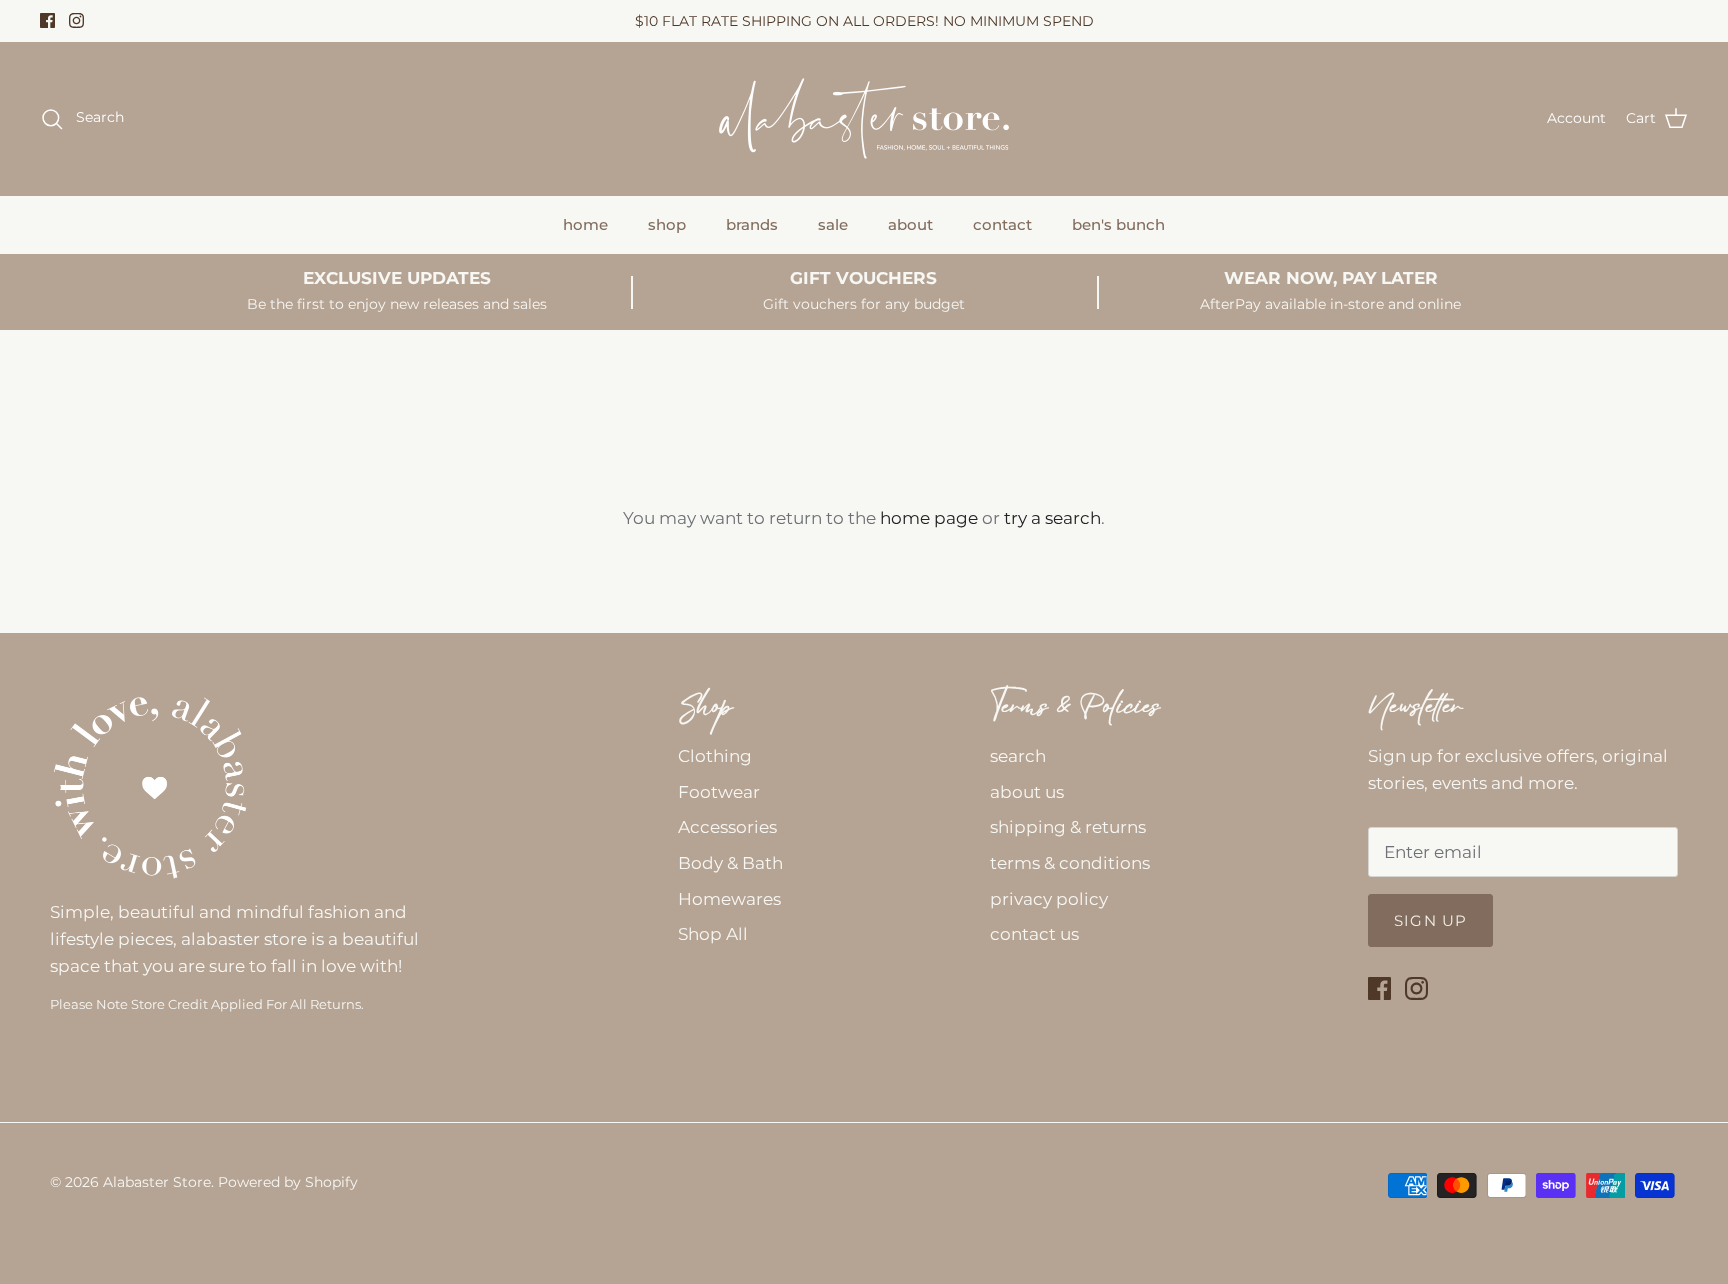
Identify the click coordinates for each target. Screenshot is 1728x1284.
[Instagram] (76, 20)
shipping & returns (1068, 827)
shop (667, 224)
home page (929, 518)
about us (1027, 792)
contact (1002, 224)
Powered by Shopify (288, 1182)
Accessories (727, 827)
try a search (1052, 518)
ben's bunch (1118, 224)
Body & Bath (730, 863)
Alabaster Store (157, 1182)
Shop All (713, 934)
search (1018, 756)
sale (833, 224)
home (585, 224)
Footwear (719, 792)
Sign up (1430, 920)
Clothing (715, 756)
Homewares (729, 899)
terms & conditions (1070, 863)
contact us (1034, 934)
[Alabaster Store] (864, 118)
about (910, 224)
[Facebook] (47, 20)
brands (752, 224)
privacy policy (1049, 899)
